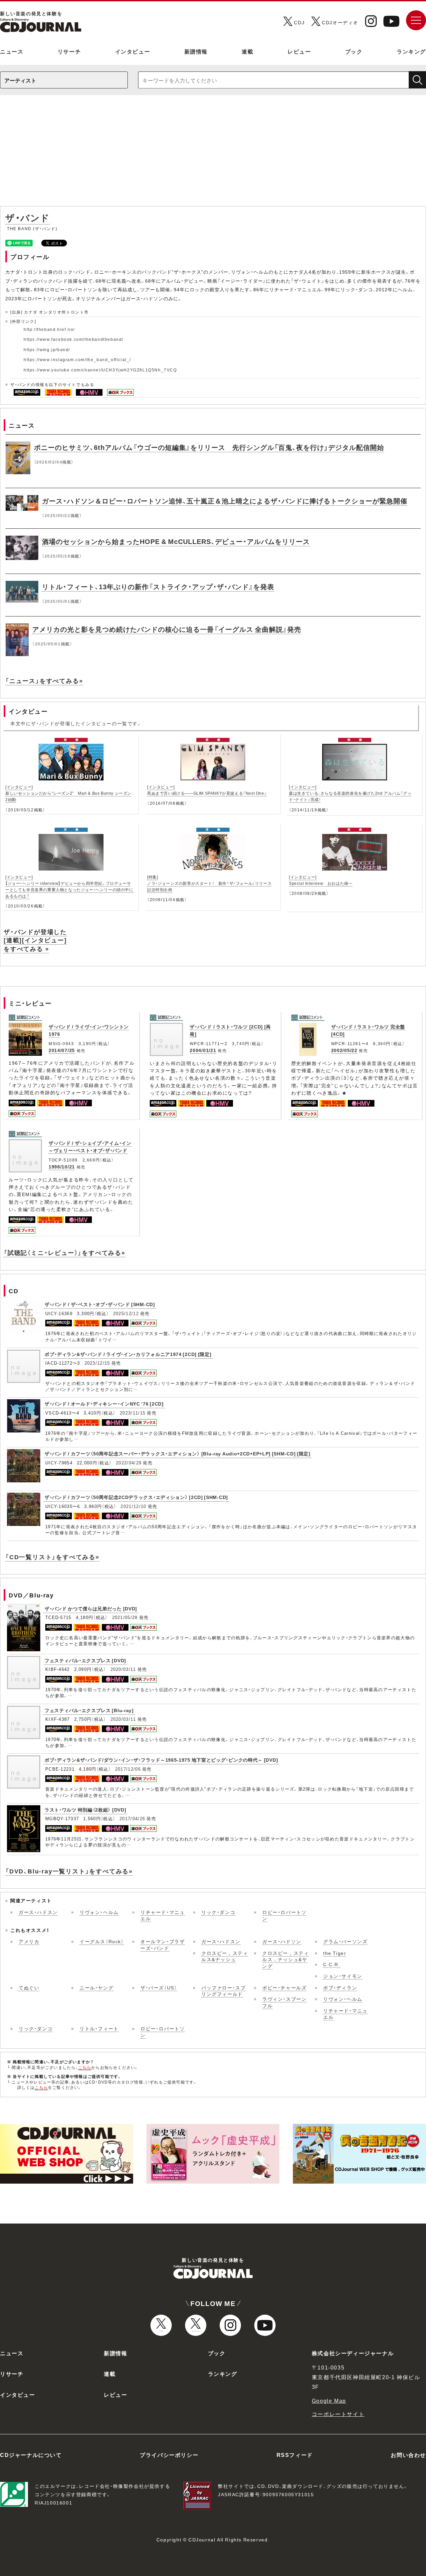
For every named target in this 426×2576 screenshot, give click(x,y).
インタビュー (133, 51)
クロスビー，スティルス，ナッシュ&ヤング (286, 1959)
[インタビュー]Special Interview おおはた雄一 (321, 880)
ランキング (411, 51)
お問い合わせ (408, 2455)
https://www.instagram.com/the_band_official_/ (77, 359)
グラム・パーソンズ (345, 1941)
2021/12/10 (133, 1506)
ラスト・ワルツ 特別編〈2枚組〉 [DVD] (85, 1810)
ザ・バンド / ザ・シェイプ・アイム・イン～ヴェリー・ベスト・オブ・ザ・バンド (90, 1147)
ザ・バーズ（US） (159, 1987)
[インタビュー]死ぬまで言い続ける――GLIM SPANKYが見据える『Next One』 (207, 790)
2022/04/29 (129, 1463)
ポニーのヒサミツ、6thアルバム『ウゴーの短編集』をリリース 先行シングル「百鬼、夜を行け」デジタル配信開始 (209, 447)
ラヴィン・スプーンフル (284, 2002)
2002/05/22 (344, 1050)
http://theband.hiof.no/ (49, 329)
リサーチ (69, 51)
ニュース (12, 51)
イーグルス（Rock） (102, 1941)
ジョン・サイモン (343, 1976)
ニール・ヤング (97, 1987)
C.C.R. (332, 1964)
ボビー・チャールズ (284, 1987)
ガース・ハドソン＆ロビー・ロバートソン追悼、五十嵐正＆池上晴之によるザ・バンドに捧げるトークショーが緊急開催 (225, 501)
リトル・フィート (99, 2028)
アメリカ (29, 1941)
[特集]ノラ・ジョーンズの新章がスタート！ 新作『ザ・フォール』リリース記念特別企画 (209, 883)
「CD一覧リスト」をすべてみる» (52, 1557)
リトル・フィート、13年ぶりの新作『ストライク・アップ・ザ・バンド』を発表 (158, 586)
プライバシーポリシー (169, 2455)
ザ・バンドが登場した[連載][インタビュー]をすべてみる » (35, 940)
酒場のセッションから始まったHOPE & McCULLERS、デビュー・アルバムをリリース (176, 541)
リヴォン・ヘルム (99, 1912)
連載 (247, 51)
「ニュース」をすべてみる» (44, 680)
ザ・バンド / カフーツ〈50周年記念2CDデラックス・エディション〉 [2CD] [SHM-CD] (136, 1497)
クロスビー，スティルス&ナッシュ (225, 1956)
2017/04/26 (132, 1818)
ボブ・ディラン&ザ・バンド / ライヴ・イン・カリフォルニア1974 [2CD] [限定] (128, 1354)
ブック (354, 51)
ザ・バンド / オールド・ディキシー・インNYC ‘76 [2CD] (104, 1404)
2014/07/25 (62, 1050)
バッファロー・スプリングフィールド (223, 1991)
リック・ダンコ (218, 1912)
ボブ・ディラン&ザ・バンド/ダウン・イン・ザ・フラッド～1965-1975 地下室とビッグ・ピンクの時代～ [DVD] (161, 1760)
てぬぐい (29, 1987)
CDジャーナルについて (31, 2455)
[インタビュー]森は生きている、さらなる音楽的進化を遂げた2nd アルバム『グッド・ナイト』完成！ (350, 793)
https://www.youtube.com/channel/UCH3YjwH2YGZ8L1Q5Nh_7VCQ (100, 370)
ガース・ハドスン (38, 1912)
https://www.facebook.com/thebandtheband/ (74, 339)
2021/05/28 (125, 1617)
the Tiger (335, 1953)
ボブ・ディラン (340, 1987)
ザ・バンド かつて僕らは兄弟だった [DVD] (91, 1608)
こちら (85, 2067)
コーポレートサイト (338, 2414)
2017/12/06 (128, 1769)
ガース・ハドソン (282, 1941)
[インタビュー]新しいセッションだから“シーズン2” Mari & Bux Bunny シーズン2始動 (68, 793)
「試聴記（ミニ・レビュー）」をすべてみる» (65, 1252)
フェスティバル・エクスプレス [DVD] (85, 1660)
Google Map (329, 2400)
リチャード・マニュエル (163, 1915)
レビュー (299, 51)
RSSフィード (295, 2455)
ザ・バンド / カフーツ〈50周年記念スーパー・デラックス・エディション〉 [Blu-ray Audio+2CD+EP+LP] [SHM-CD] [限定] (178, 1453)
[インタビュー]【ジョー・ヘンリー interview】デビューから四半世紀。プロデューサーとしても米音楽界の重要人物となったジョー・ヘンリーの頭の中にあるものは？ (69, 886)
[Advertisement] (213, 154)
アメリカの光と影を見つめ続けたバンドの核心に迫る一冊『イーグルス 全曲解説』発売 (167, 629)
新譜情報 (196, 51)
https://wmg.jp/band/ (47, 349)
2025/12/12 (126, 1313)
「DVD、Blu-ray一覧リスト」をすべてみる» (69, 1871)
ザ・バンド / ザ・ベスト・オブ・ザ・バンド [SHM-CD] (100, 1304)
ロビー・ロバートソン (284, 1915)
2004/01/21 (203, 1050)
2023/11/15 (133, 1413)
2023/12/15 (97, 1363)
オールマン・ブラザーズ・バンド (163, 1945)
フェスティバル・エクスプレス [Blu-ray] (89, 1710)
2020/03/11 (123, 1669)
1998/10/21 (62, 1166)
